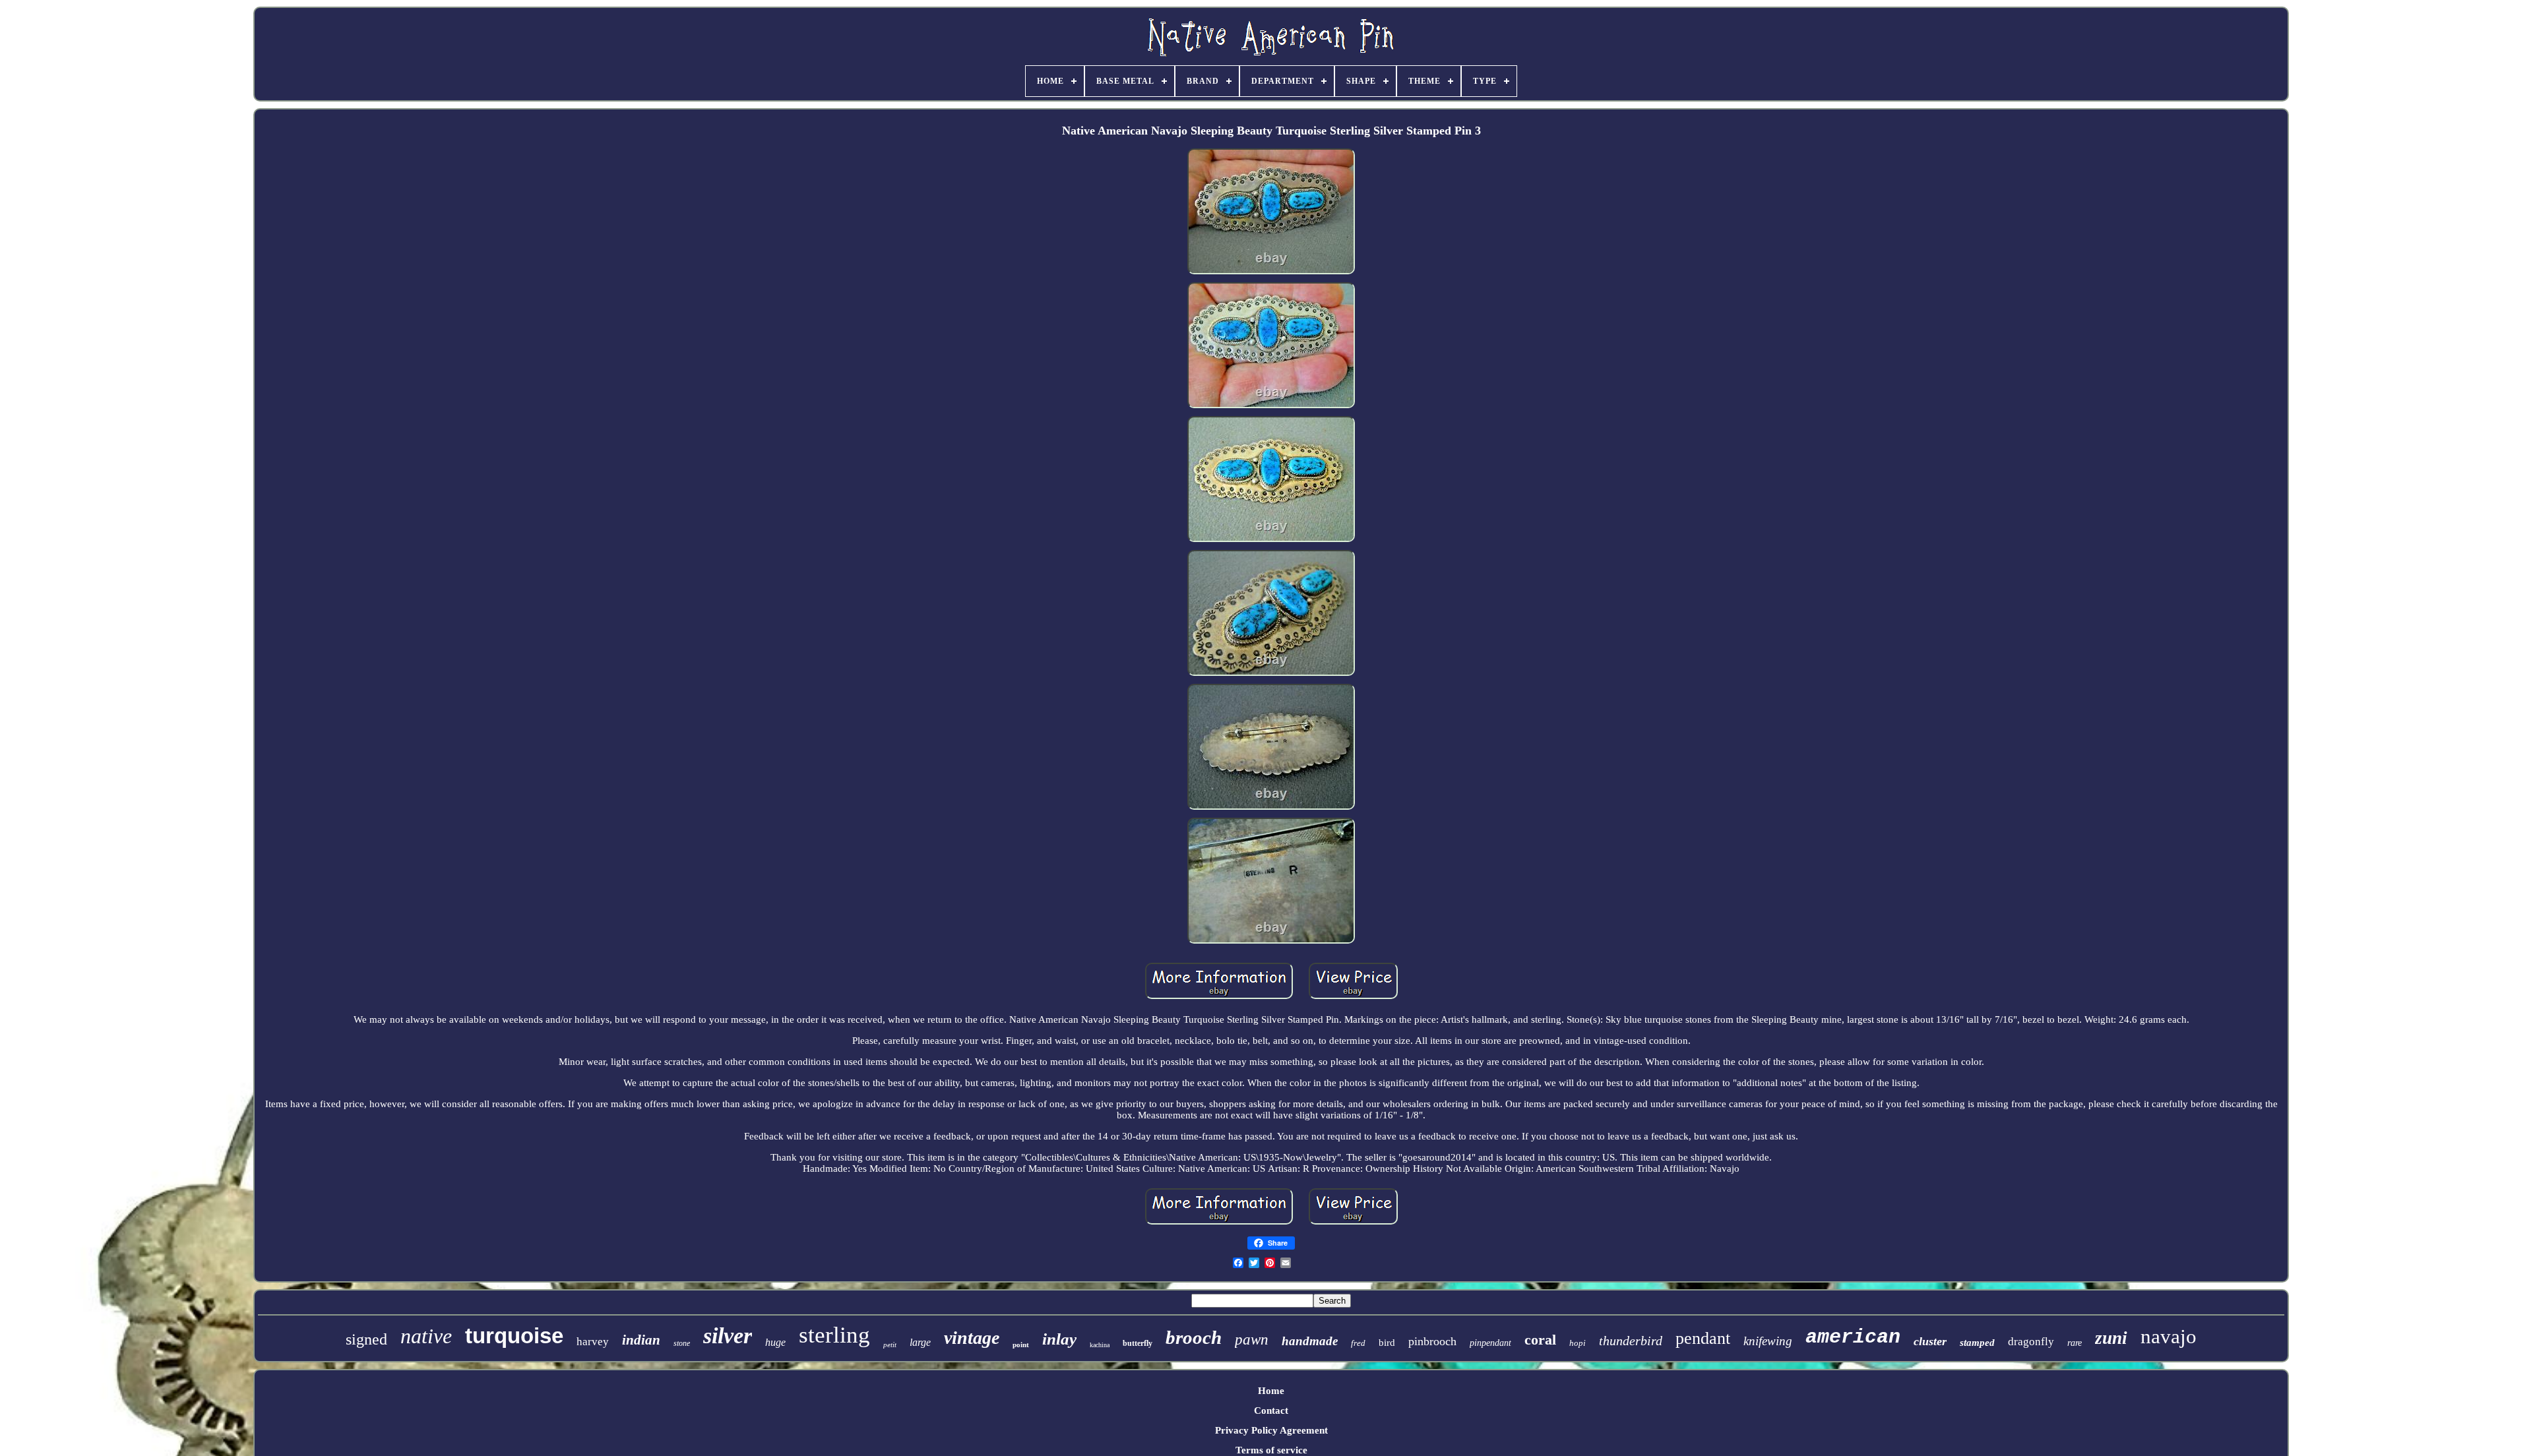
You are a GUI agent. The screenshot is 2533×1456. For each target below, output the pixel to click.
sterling (834, 1335)
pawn (1252, 1340)
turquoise (514, 1336)
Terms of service (1271, 1450)
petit (890, 1345)
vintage (972, 1338)
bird (1387, 1343)
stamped (1977, 1343)
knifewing (1768, 1341)
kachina (1100, 1345)
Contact (1271, 1410)
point (1021, 1345)
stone (682, 1343)
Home (1271, 1391)
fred (1358, 1343)
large (920, 1342)
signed (366, 1339)
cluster (1930, 1341)
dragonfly (2031, 1342)
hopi (1578, 1343)
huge (775, 1342)
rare (2075, 1343)
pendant (1703, 1338)
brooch (1194, 1337)
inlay (1059, 1339)
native (426, 1336)
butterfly (1138, 1343)
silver (728, 1336)
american (1853, 1337)
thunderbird (1631, 1341)
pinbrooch (1432, 1341)
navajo (2169, 1336)
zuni (2111, 1338)
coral (1540, 1340)
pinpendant (1490, 1343)
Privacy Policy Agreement (1271, 1430)
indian (641, 1340)
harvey (593, 1342)
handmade (1310, 1341)
